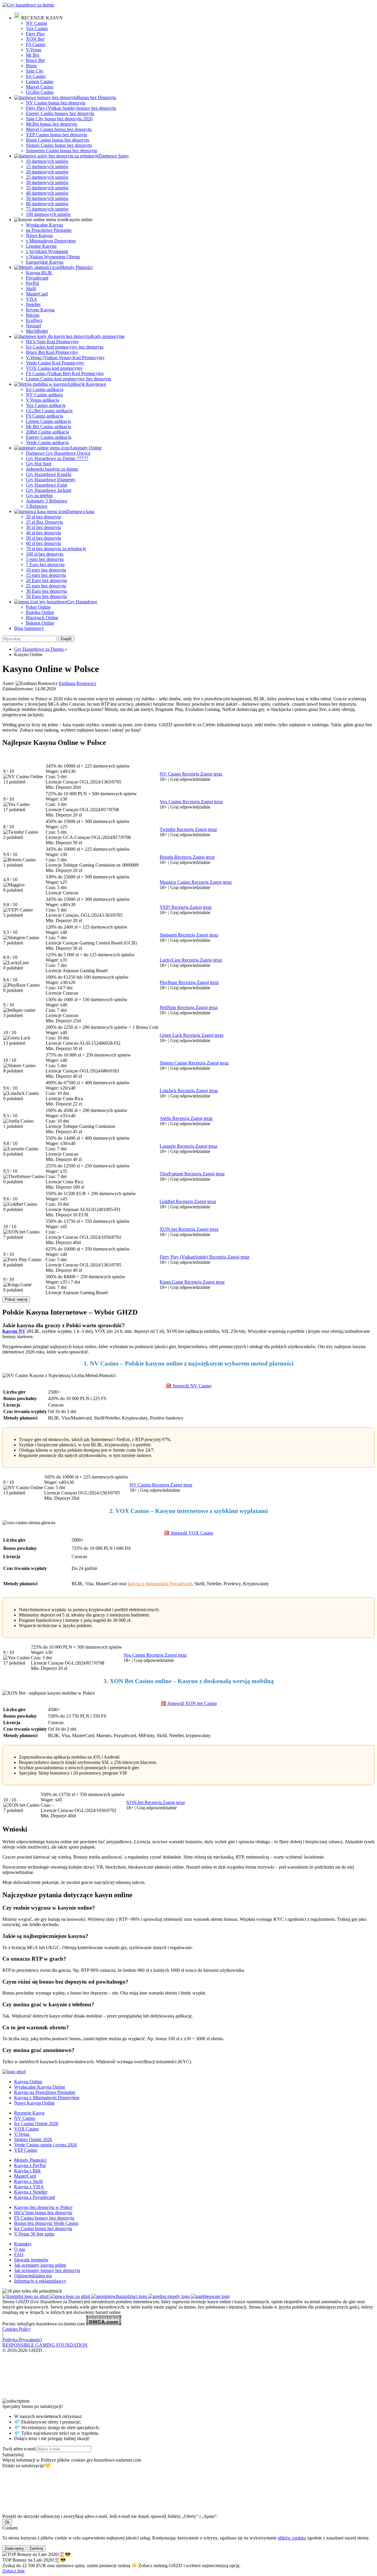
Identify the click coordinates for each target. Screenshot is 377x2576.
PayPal (32, 283)
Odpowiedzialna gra (33, 2276)
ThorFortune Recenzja (181, 1174)
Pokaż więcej (16, 1299)
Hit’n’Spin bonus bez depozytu (43, 2213)
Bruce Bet (35, 60)
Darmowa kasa (80, 511)
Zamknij (36, 2548)
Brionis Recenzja (176, 857)
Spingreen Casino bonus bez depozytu (62, 151)
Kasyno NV (14, 1331)
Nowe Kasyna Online (34, 2103)
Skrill (31, 289)
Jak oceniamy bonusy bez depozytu (47, 2270)
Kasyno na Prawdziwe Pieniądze (45, 2092)
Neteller (33, 304)
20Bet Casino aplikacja (47, 432)
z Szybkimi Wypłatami (47, 251)
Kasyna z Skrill (28, 2181)
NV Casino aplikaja (44, 395)
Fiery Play (35, 34)
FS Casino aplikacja (44, 416)
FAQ (19, 2254)
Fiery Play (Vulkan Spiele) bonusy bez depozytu (71, 108)
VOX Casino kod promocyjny (54, 368)
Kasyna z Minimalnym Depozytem (47, 2098)
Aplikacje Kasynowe (86, 384)
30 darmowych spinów (47, 182)
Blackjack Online (42, 618)
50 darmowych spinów (47, 198)
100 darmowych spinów (48, 214)
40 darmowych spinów (47, 193)
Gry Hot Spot (39, 464)
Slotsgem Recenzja (178, 935)
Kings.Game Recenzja (181, 1282)
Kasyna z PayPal (30, 2165)
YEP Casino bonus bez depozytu (57, 135)
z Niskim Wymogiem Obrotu (53, 257)
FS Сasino (36, 44)
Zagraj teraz (211, 774)
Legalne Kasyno (41, 246)
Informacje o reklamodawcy (40, 2281)
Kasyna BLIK (39, 273)
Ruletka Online (40, 612)
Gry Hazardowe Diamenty (51, 480)
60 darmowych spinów (47, 204)
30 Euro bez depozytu (46, 591)
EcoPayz (34, 320)
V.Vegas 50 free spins (34, 2234)
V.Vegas (34, 50)
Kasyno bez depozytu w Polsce (43, 2207)
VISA (32, 299)
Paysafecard (37, 278)
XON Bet (35, 39)
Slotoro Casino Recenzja (183, 1063)
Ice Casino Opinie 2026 (36, 2124)
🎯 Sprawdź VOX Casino (188, 1533)
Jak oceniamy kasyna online (40, 2265)
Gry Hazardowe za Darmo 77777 (57, 458)
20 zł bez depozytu (43, 517)
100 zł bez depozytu (45, 554)
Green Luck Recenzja (181, 1035)
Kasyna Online (28, 2082)
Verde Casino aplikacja (47, 442)
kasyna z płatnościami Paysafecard (160, 1584)
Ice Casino (36, 76)
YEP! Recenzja (175, 907)
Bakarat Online (40, 623)
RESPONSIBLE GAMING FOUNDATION (45, 2345)
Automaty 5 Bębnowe (47, 501)
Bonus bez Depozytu (96, 97)
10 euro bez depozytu (46, 570)
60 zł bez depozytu (43, 543)
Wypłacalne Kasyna (44, 225)
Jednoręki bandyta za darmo (52, 469)
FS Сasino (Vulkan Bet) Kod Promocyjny (65, 373)
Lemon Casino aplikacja (48, 421)
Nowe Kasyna (39, 235)
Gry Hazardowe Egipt (47, 485)
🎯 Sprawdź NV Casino (188, 1386)
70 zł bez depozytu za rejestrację (56, 549)
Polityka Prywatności (22, 2340)
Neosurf (33, 326)
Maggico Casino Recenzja (185, 882)
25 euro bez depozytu (46, 586)
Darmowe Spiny (114, 156)
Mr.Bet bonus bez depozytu (52, 124)
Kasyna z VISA (29, 2187)
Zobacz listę (14, 2571)
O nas (20, 2249)
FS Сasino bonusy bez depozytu (44, 2218)
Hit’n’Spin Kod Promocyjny (52, 342)
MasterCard (37, 294)
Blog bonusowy (29, 628)
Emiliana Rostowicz (78, 683)
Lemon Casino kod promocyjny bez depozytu (68, 379)
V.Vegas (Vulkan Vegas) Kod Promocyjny (65, 358)
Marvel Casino (40, 87)
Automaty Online (85, 448)
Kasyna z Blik (27, 2171)
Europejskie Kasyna (45, 262)
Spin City (35, 71)
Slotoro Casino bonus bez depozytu (59, 145)
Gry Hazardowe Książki (49, 474)
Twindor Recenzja (177, 829)
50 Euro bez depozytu (46, 596)
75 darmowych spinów (47, 209)
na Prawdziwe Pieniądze (49, 230)
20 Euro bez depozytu (46, 580)
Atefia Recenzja (175, 1118)
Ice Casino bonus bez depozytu (43, 2228)
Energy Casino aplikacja (49, 437)
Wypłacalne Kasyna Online (40, 2087)
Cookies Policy (16, 2329)
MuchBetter (37, 331)
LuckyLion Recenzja (180, 960)
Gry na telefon (39, 496)
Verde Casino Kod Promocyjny (55, 363)
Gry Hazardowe (82, 602)
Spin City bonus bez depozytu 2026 (59, 119)
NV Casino (37, 23)
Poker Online (38, 607)
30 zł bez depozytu (43, 527)
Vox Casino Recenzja (180, 802)
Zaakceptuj (14, 2548)
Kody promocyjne (108, 336)
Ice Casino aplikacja (45, 389)
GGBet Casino (40, 92)
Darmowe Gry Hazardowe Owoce (58, 453)
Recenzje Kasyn (29, 2113)
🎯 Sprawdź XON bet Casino (189, 1703)
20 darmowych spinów (47, 172)
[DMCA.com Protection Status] (104, 2324)
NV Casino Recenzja (180, 774)
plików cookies (292, 2538)
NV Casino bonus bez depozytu (56, 103)
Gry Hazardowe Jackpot (49, 490)
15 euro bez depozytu (46, 575)
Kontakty (23, 2244)
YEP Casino (26, 2150)
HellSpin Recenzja (178, 1007)
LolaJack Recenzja (178, 1091)
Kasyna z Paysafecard (35, 2197)
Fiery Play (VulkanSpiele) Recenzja (194, 1257)
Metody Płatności (76, 267)
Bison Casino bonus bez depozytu (58, 140)
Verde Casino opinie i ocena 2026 (46, 2145)
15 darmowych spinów (47, 166)
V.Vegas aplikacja (42, 400)
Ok (7, 2522)
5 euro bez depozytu (45, 559)
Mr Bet (33, 55)
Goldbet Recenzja (177, 1201)
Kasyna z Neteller (31, 2192)
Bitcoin (33, 315)
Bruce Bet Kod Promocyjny (52, 352)
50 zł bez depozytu (43, 538)
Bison (31, 66)
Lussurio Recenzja (177, 1146)
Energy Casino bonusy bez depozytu (60, 113)
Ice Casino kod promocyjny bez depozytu (65, 347)
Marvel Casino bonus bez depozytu (59, 129)
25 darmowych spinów (47, 177)
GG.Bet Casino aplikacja (49, 411)
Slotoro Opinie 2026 (33, 2139)
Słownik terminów (31, 2260)
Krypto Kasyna (40, 310)
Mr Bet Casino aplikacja (48, 427)
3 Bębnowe (37, 506)
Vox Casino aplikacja (46, 405)
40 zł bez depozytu (43, 533)
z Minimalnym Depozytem (51, 241)
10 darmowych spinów (47, 161)
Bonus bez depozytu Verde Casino (46, 2223)
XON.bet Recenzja (178, 1229)
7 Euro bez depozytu (45, 565)
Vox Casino (37, 28)
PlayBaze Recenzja (178, 982)
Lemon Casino (40, 82)
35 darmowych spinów (47, 188)
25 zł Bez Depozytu (44, 522)
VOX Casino (27, 2129)
